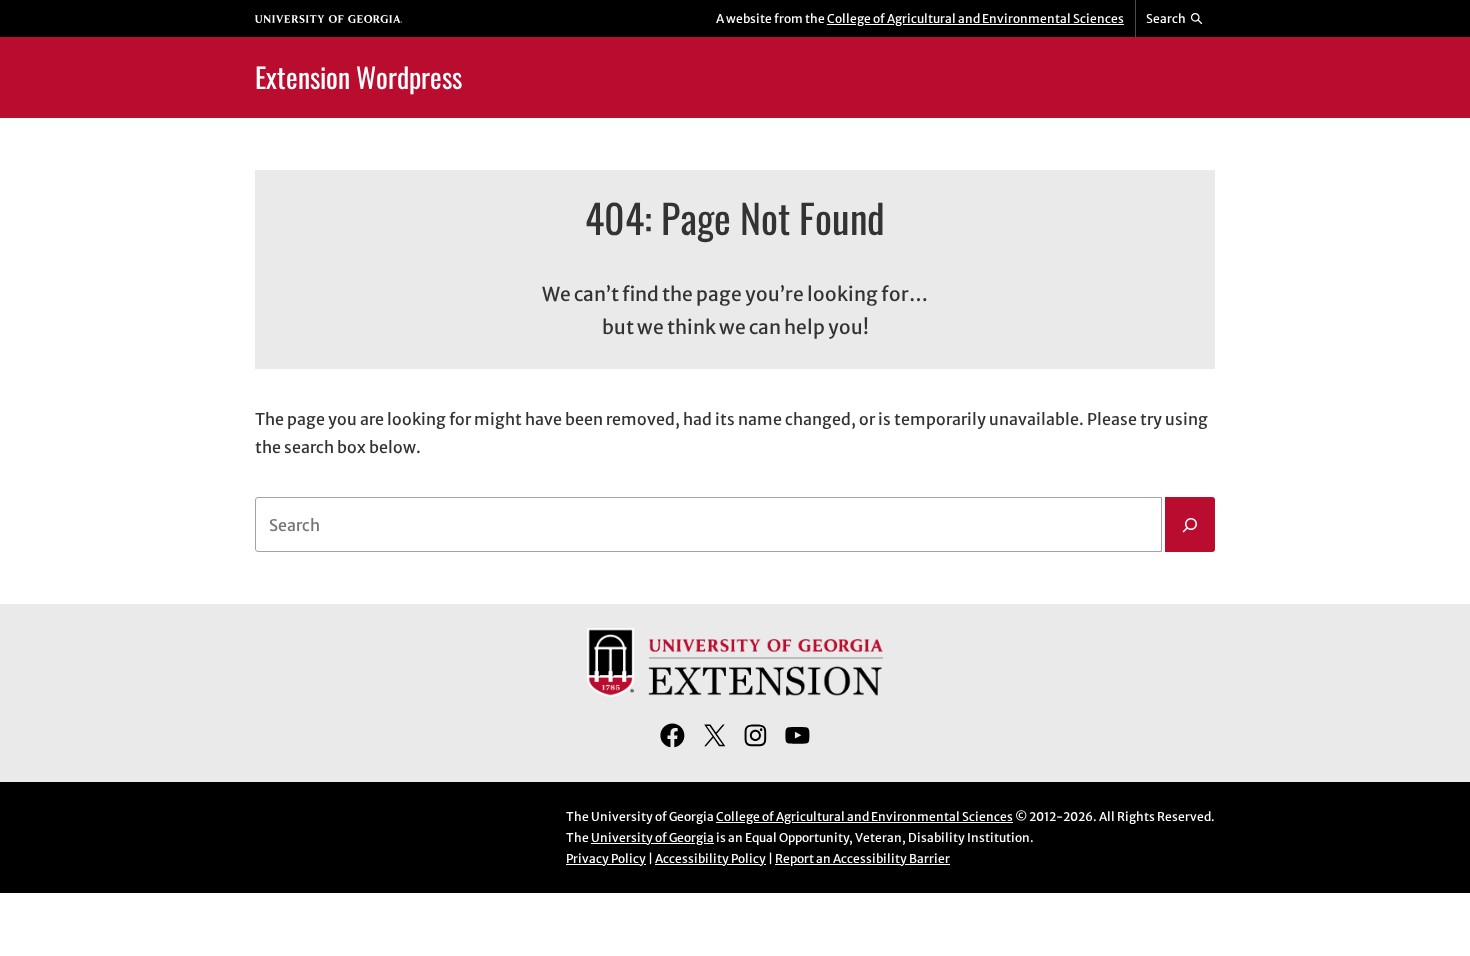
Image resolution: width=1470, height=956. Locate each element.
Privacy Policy (606, 858)
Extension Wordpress (358, 76)
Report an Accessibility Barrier (862, 858)
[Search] (1190, 525)
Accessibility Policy (710, 858)
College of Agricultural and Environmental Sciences (975, 18)
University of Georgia (652, 837)
